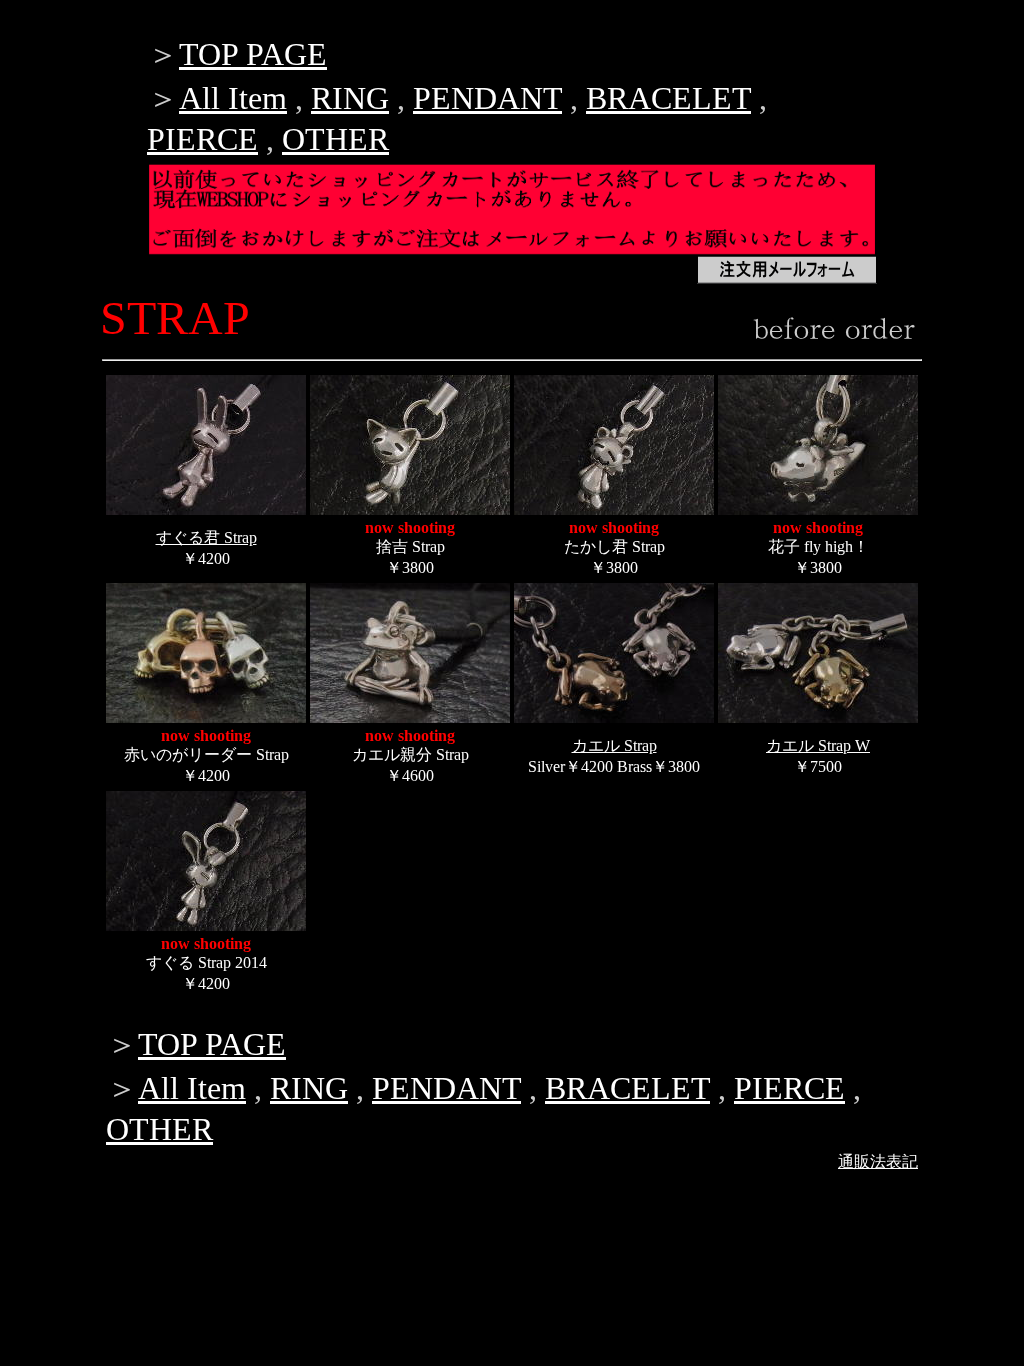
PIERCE (202, 139)
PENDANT (487, 98)
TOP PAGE (253, 54)
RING (350, 98)
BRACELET (668, 98)
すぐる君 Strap (206, 537)
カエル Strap (614, 745)
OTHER (335, 139)
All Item (233, 98)
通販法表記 (878, 1161)
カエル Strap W (818, 745)
